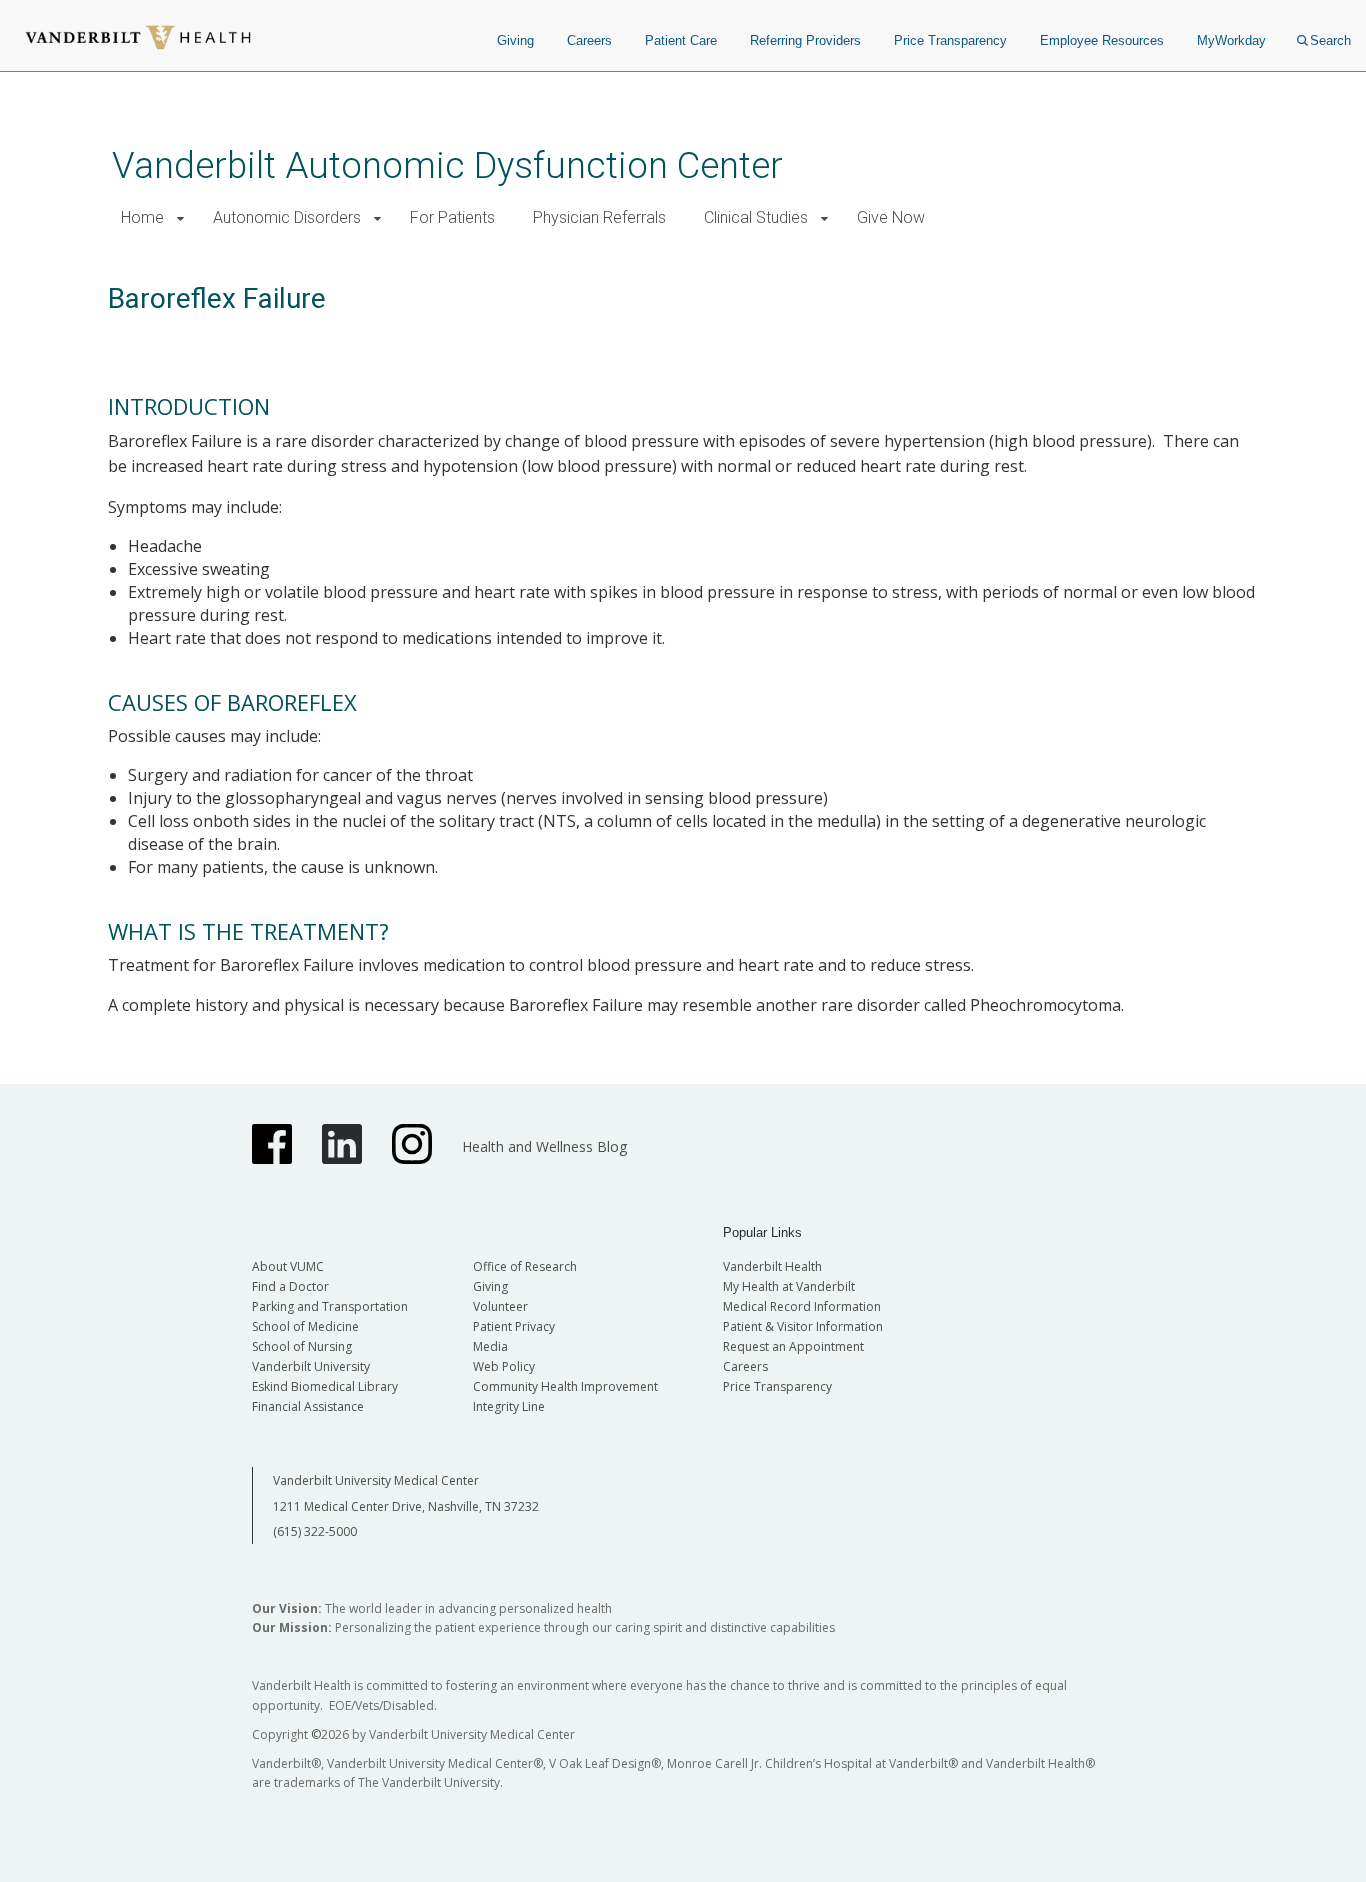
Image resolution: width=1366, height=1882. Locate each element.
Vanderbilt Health (772, 1266)
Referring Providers (805, 40)
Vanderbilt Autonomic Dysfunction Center (447, 165)
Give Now (891, 217)
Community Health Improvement (565, 1386)
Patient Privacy (514, 1326)
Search (1330, 40)
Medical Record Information (802, 1306)
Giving (515, 40)
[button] (180, 218)
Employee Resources (1102, 40)
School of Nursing (302, 1346)
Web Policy (504, 1366)
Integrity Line (509, 1406)
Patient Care (681, 40)
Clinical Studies (756, 217)
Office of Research (525, 1266)
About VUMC (288, 1266)
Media (490, 1346)
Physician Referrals (599, 217)
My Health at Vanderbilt (789, 1286)
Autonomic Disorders (287, 217)
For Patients (452, 217)
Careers (589, 40)
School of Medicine (305, 1326)
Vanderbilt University (311, 1366)
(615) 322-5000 (315, 1531)
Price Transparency (950, 40)
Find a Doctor (290, 1286)
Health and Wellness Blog (544, 1146)
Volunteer (500, 1306)
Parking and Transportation (330, 1306)
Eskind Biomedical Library (325, 1386)
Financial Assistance (308, 1406)
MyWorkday (1231, 40)
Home (142, 217)
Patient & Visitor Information (803, 1326)
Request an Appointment (793, 1346)
